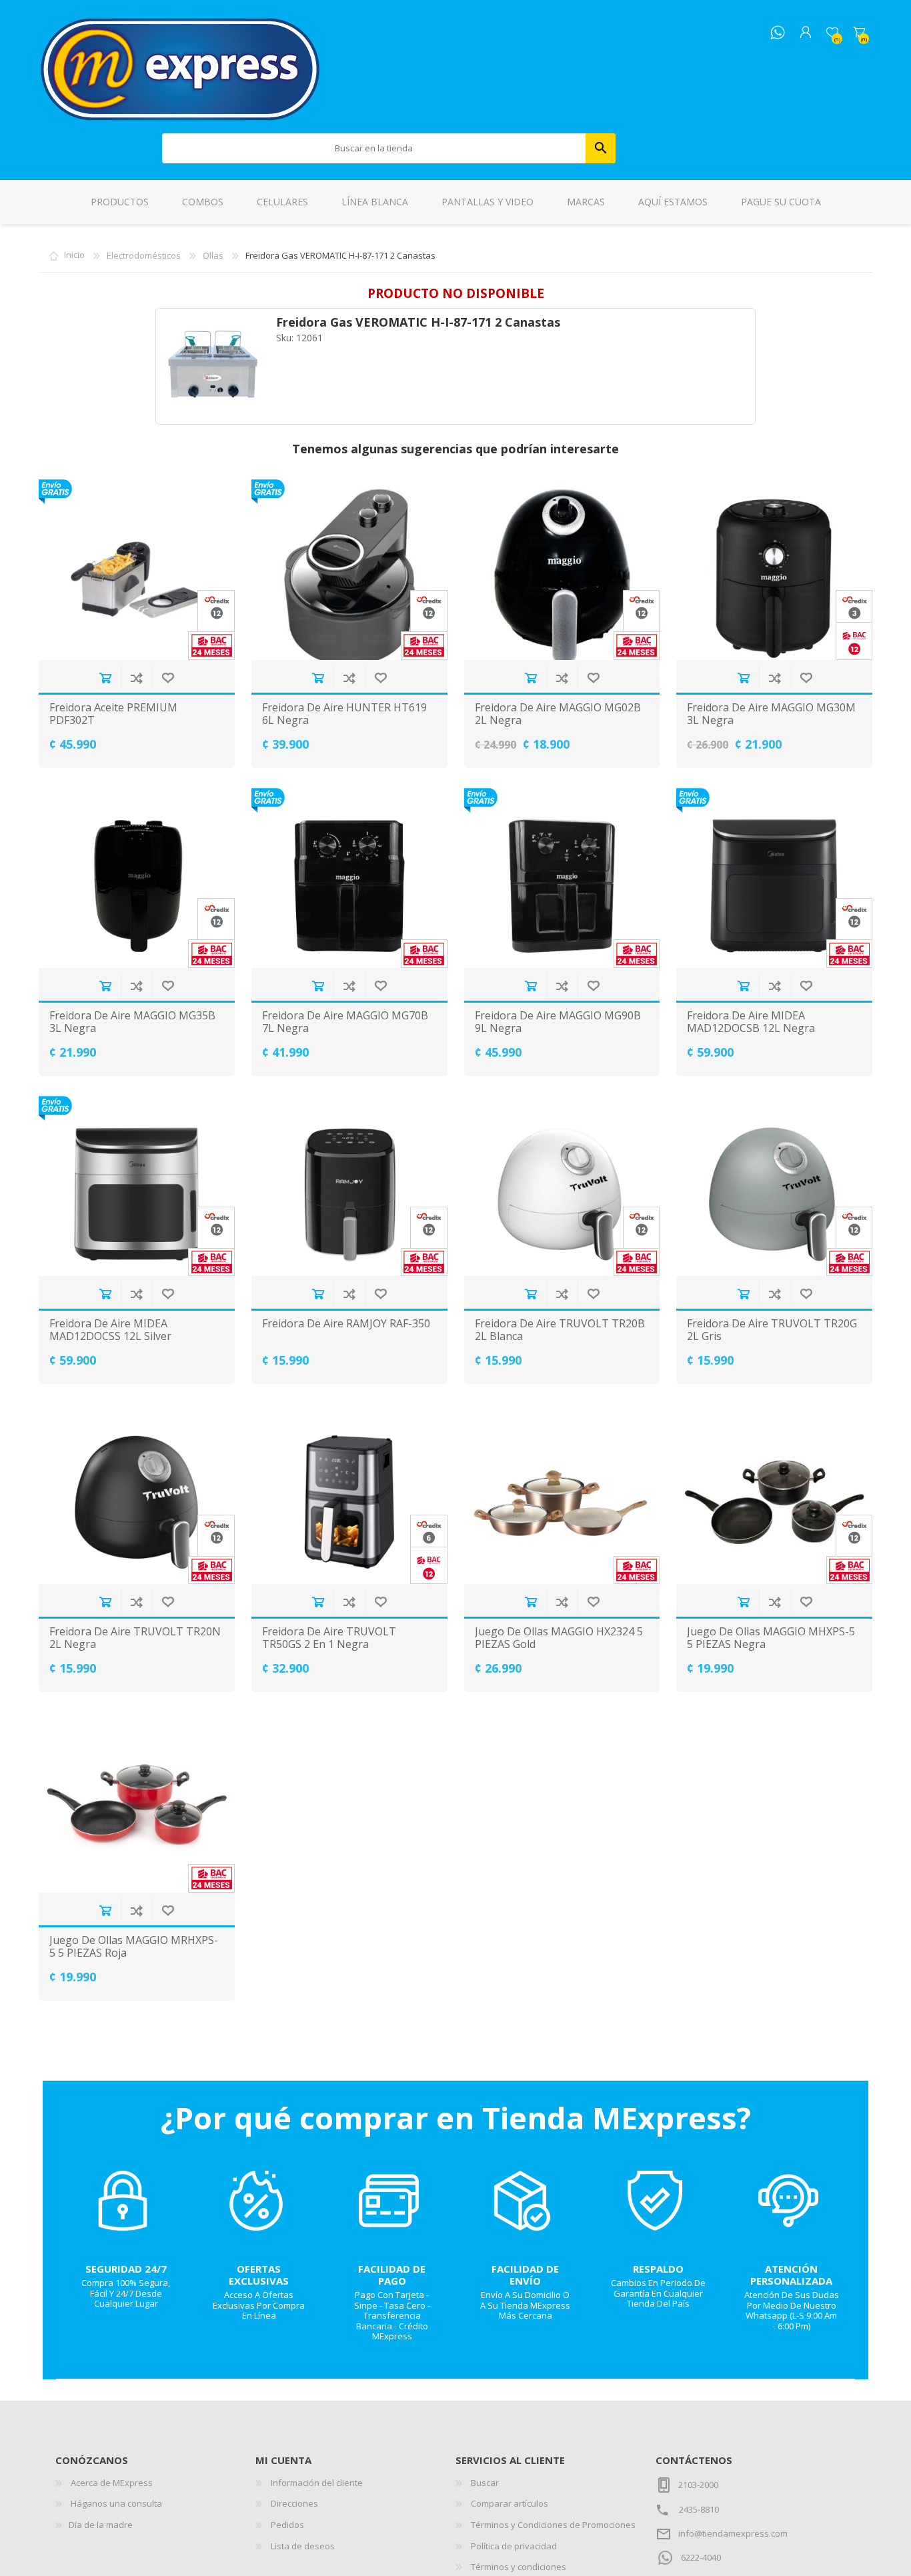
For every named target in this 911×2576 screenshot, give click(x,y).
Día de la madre (101, 2525)
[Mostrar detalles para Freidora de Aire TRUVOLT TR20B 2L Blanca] (562, 1186)
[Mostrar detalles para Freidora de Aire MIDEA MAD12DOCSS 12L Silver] (137, 1186)
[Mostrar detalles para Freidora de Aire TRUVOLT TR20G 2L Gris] (774, 1186)
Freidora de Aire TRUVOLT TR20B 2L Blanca (560, 1330)
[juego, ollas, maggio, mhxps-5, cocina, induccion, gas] (774, 1494)
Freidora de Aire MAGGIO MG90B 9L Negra (558, 1022)
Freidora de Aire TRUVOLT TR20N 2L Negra (135, 1638)
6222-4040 (701, 2557)
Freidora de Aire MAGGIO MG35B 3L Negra (132, 1022)
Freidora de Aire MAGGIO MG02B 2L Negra (558, 714)
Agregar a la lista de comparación (136, 678)
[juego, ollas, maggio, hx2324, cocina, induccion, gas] (562, 1494)
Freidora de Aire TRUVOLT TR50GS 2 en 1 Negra (329, 1638)
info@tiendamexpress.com (733, 2533)
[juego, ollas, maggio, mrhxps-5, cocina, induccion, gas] (137, 1802)
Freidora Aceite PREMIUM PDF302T (113, 714)
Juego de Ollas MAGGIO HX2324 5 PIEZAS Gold (559, 1638)
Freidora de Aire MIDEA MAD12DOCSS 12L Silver (110, 1330)
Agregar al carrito (105, 678)
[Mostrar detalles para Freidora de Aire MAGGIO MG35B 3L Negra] (137, 878)
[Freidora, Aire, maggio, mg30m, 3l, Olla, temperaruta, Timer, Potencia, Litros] (774, 569)
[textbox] (374, 148)
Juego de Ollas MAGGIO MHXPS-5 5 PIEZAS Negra (771, 1638)
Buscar (601, 148)
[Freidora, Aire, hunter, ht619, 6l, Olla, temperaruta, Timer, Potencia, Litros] (349, 569)
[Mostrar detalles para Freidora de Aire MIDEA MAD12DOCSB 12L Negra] (774, 878)
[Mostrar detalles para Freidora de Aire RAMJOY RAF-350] (349, 1186)
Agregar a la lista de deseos (168, 678)
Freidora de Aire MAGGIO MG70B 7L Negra (345, 1022)
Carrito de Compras (859, 33)
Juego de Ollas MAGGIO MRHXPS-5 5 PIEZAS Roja (134, 1947)
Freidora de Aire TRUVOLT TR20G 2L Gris (772, 1330)
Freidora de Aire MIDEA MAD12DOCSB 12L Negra (751, 1022)
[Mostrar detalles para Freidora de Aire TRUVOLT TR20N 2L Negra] (137, 1494)
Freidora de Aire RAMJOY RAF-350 (346, 1324)
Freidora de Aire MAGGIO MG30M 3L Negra (771, 714)
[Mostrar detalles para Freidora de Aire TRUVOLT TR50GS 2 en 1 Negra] (349, 1494)
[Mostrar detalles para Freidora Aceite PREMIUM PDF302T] (137, 569)
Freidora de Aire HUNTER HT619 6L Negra (344, 714)
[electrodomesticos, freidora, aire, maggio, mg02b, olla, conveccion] (562, 569)
